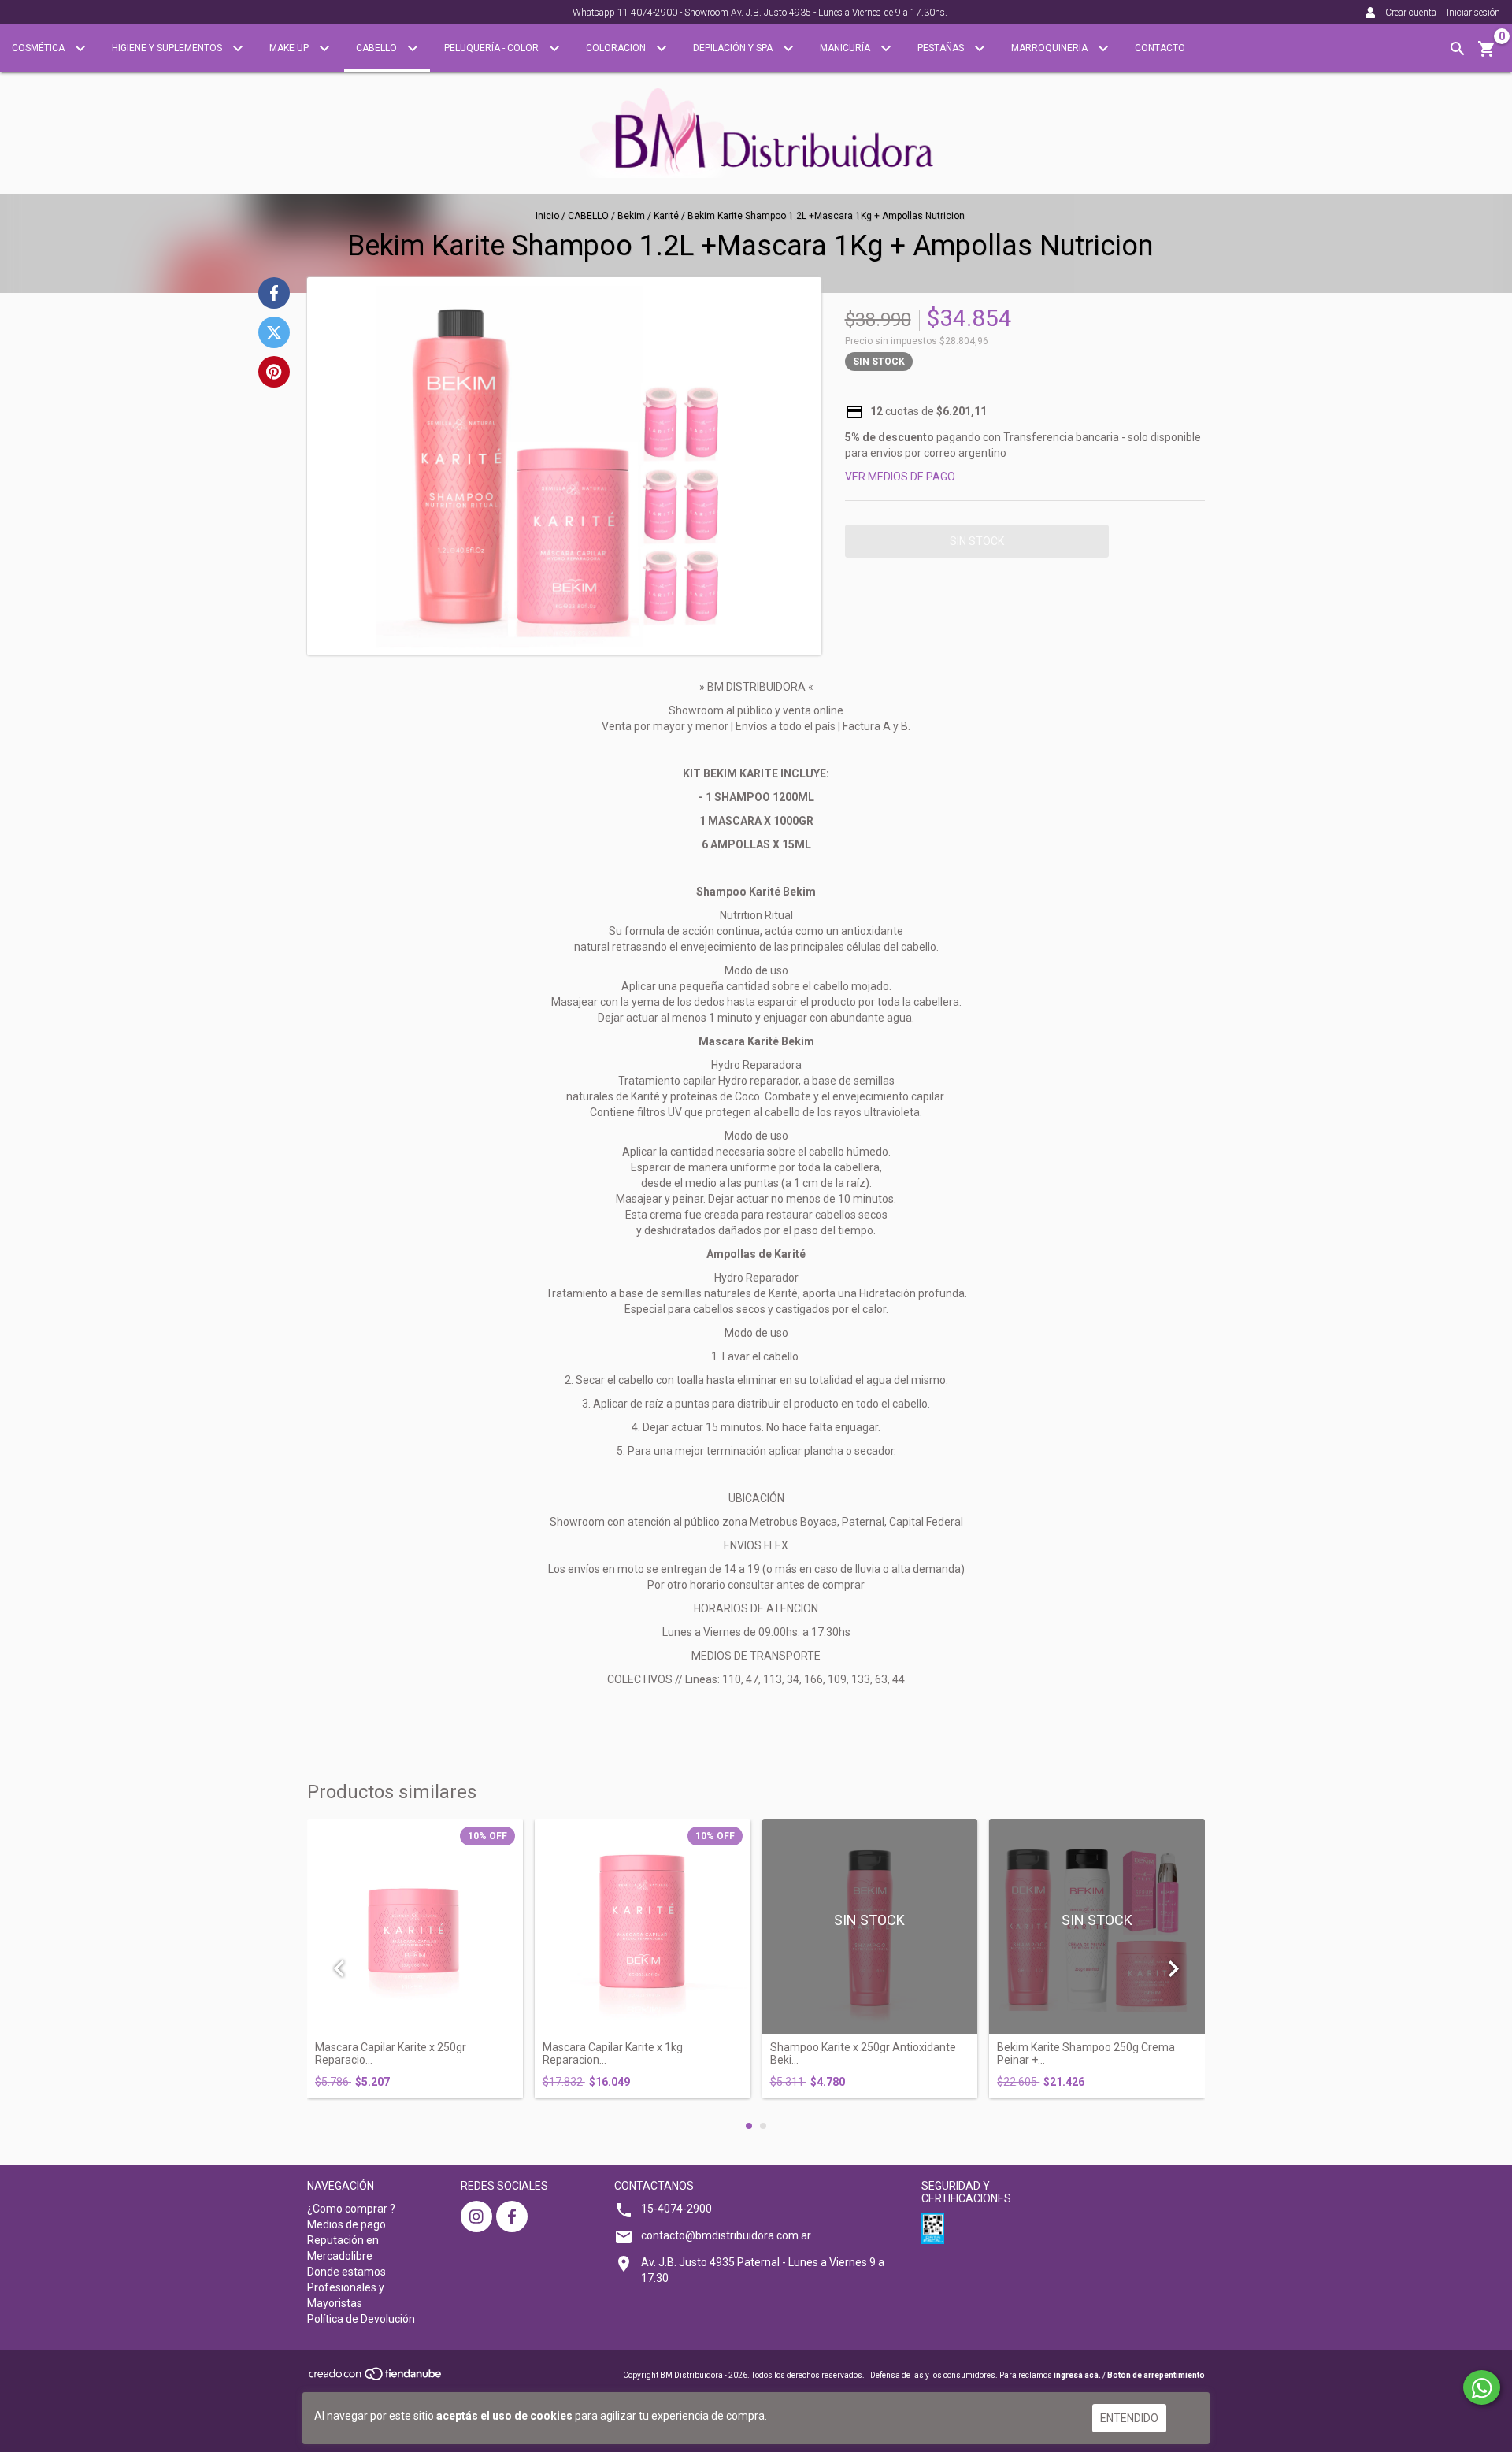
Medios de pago (346, 2224)
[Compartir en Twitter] (274, 332)
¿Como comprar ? (351, 2209)
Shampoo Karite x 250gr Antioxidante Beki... (863, 2053)
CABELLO (378, 48)
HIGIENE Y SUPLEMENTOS (168, 48)
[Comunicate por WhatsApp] (1482, 2387)
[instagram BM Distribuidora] (476, 2216)
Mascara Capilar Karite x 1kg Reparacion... (613, 2053)
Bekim (631, 216)
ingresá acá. (1077, 2375)
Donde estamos (346, 2272)
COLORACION (617, 48)
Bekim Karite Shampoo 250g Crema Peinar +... (1086, 2053)
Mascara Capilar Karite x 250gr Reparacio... (391, 2053)
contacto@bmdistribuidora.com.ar (726, 2235)
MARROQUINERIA (1051, 48)
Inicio (547, 216)
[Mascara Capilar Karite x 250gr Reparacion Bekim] (415, 1927)
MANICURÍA (846, 48)
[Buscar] (1458, 49)
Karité (666, 216)
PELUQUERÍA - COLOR (493, 48)
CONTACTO (1160, 48)
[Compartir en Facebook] (274, 293)
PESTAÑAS (942, 48)
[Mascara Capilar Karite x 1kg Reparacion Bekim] (643, 1927)
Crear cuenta (1411, 13)
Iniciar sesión (1473, 13)
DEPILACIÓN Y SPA (734, 48)
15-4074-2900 (676, 2209)
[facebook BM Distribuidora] (512, 2216)
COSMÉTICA (39, 48)
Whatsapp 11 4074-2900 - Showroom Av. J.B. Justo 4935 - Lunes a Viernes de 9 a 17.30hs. (760, 13)
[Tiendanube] (376, 2378)
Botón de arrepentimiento (1156, 2375)
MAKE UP (290, 48)
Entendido (1129, 2418)
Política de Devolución (361, 2319)
